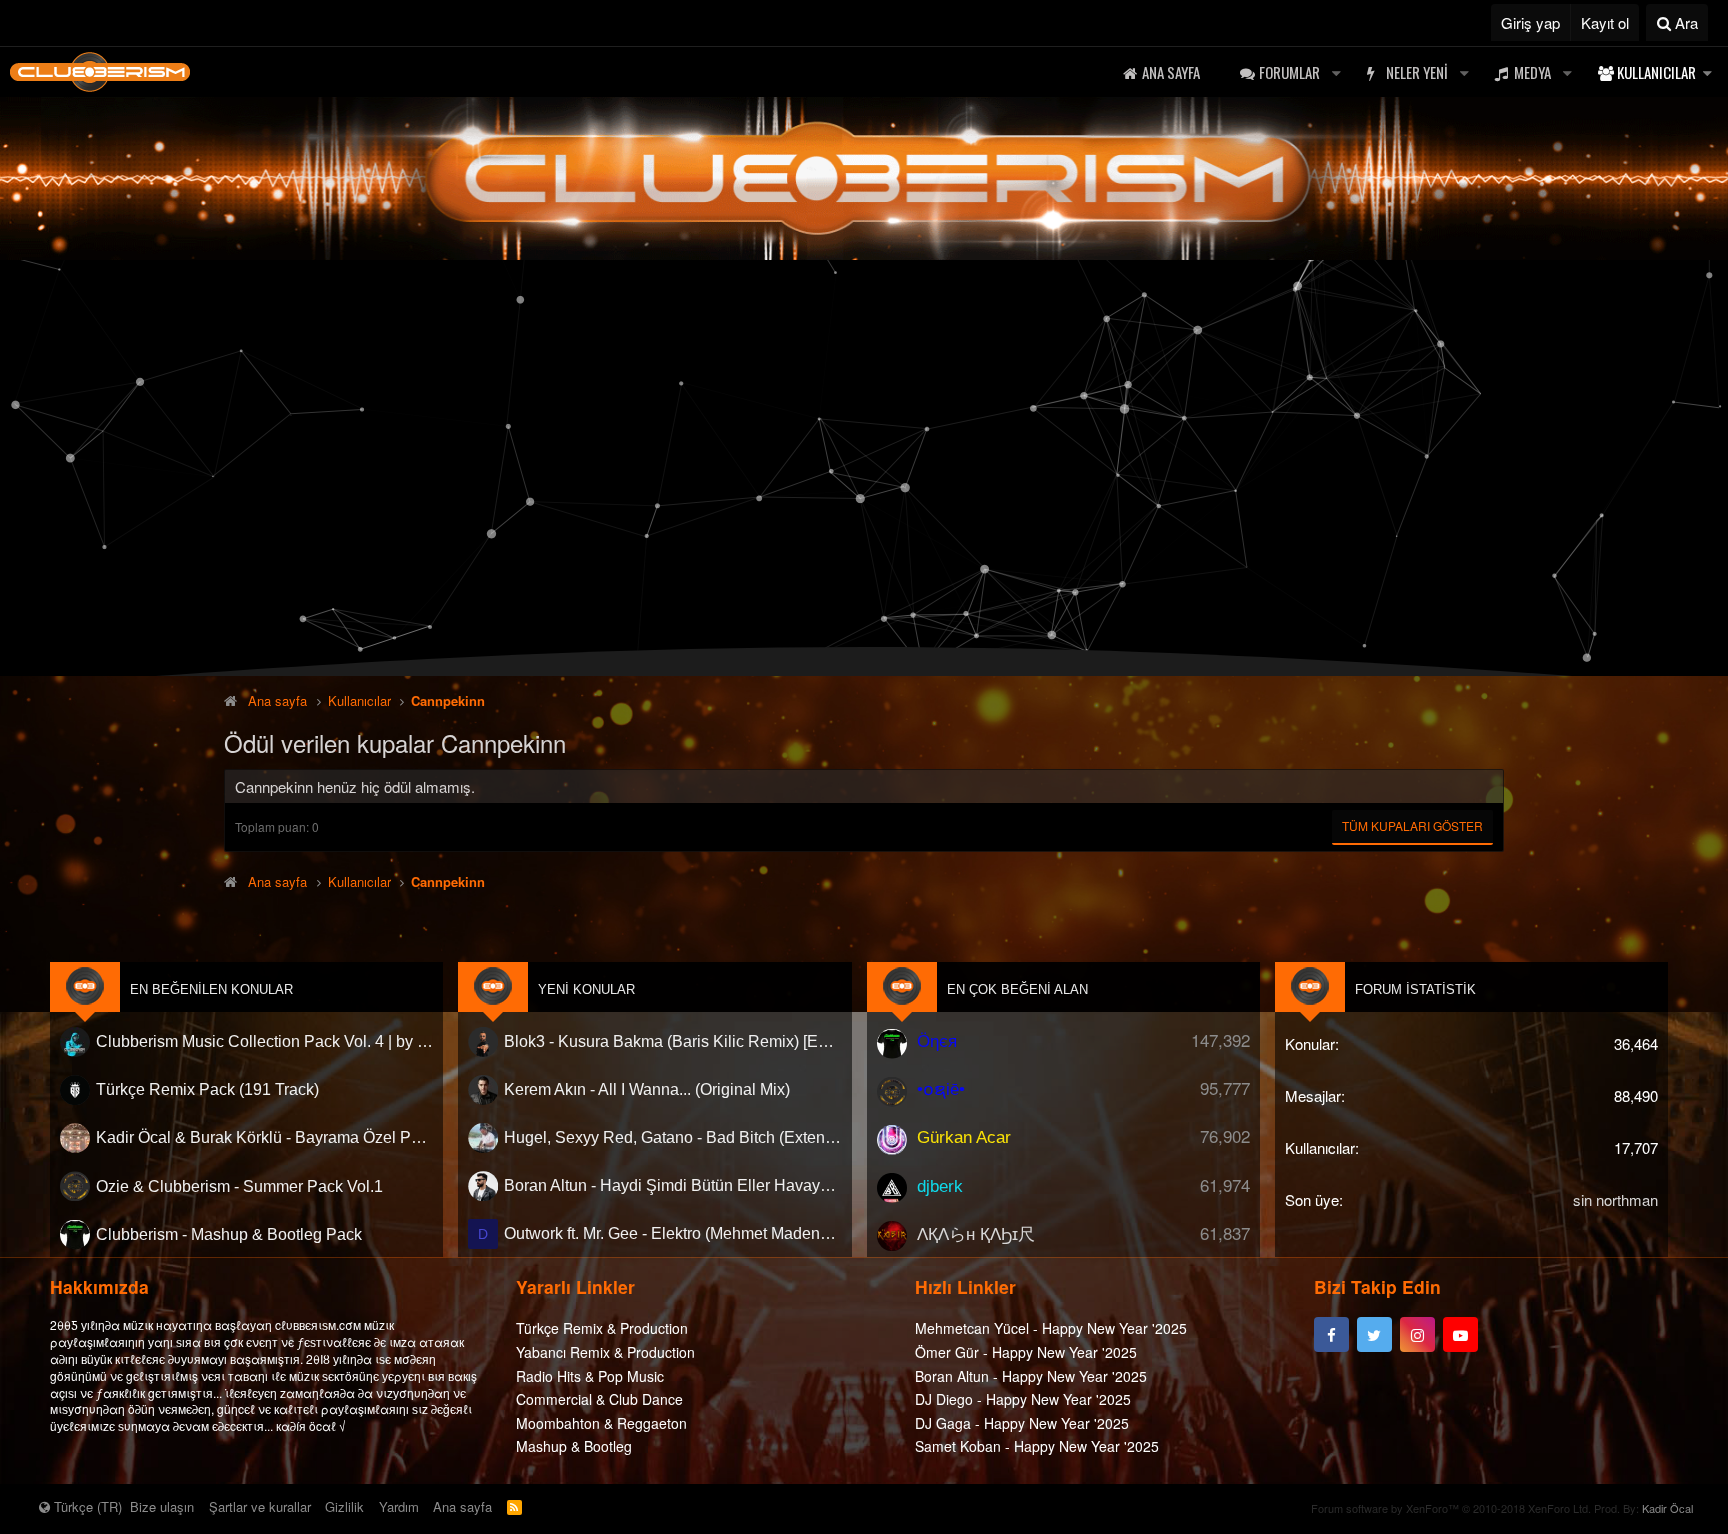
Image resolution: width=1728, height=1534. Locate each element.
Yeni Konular (586, 989)
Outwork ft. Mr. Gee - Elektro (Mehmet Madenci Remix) (672, 1233)
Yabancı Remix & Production (605, 1352)
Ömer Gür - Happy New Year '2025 (1026, 1352)
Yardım (399, 1506)
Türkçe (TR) (86, 1506)
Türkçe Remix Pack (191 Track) (207, 1089)
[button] (1336, 72)
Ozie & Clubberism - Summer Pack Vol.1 (239, 1185)
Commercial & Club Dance (599, 1399)
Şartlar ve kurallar (260, 1506)
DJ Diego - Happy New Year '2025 (1023, 1399)
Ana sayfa (1171, 72)
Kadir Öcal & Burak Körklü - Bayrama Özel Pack (264, 1137)
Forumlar (1289, 72)
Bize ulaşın (162, 1506)
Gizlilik (344, 1506)
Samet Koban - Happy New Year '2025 (1037, 1446)
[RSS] (514, 1506)
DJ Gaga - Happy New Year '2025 (1022, 1423)
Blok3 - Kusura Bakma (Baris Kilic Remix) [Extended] (672, 1041)
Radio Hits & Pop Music (590, 1376)
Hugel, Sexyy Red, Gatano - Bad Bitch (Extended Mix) (672, 1137)
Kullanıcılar (1656, 72)
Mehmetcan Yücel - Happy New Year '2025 (1051, 1328)
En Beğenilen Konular (211, 989)
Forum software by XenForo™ (1451, 1508)
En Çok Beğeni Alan (1017, 989)
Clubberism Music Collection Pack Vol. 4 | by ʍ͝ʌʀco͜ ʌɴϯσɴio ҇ (264, 1041)
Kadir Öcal (1667, 1508)
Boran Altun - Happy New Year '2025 (1031, 1376)
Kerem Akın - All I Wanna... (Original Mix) (647, 1089)
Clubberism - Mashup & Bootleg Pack (229, 1233)
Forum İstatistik (1415, 989)
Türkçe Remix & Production (602, 1328)
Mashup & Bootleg (574, 1446)
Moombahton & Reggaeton (601, 1423)
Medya (1532, 72)
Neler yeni (1417, 72)
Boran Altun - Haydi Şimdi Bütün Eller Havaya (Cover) (672, 1185)
